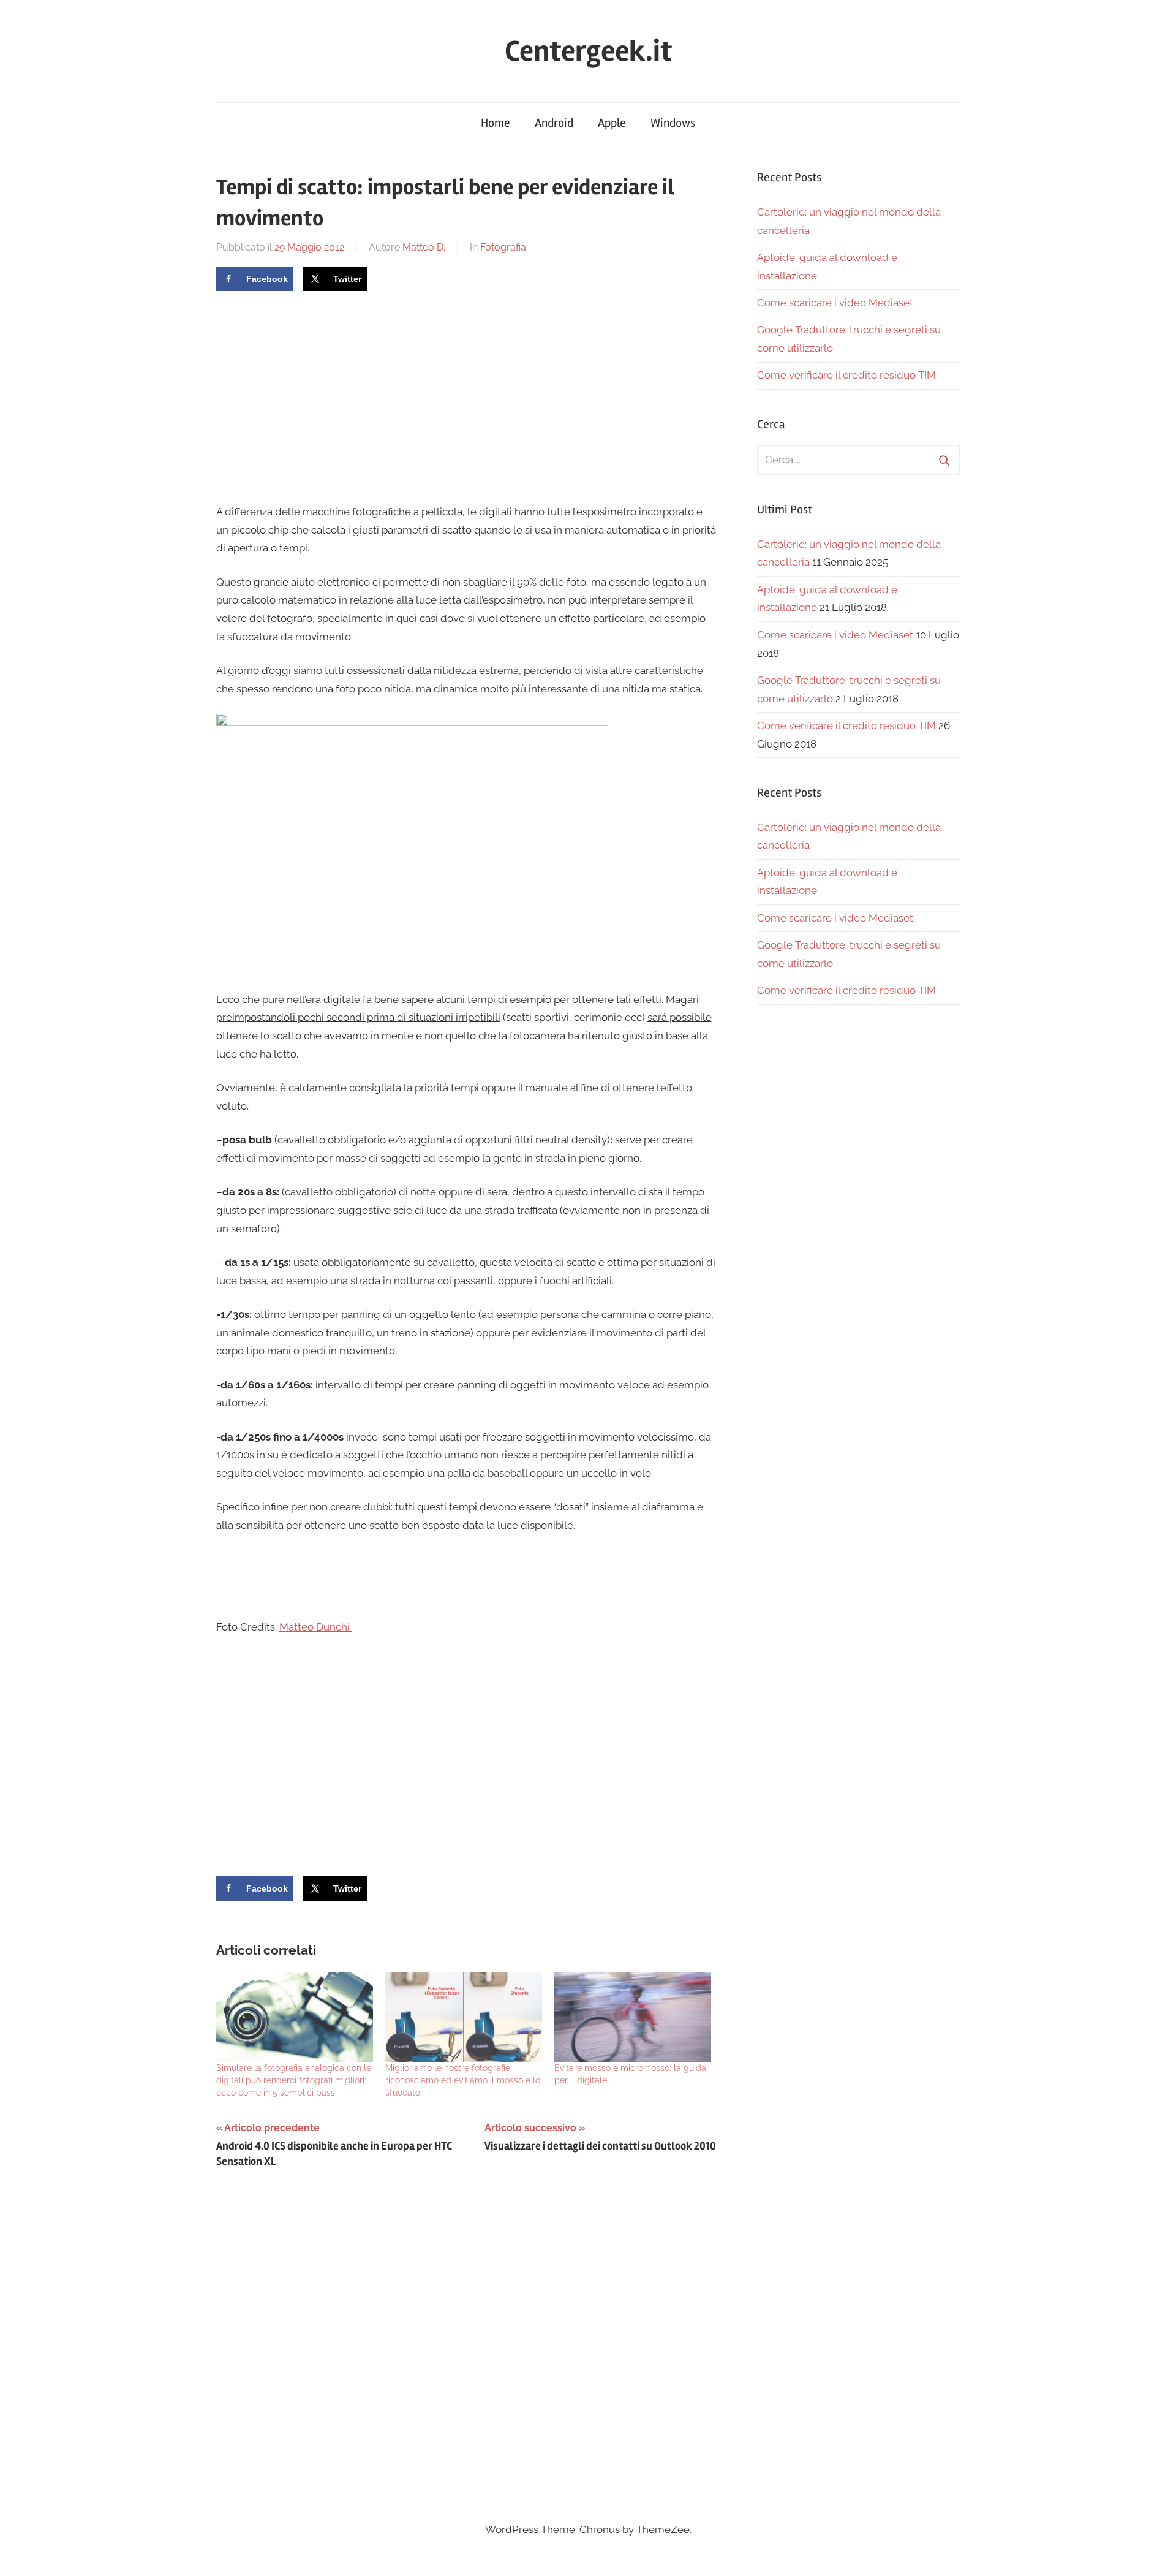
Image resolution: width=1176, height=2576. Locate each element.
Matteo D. (424, 247)
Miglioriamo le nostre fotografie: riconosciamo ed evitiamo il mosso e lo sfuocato (463, 2080)
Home (496, 123)
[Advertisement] (319, 396)
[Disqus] (466, 2351)
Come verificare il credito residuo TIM (846, 375)
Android (554, 123)
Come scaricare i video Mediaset (835, 303)
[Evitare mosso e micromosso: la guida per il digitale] (633, 2017)
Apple (612, 123)
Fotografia (503, 247)
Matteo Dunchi (316, 1627)
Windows (673, 123)
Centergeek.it (588, 51)
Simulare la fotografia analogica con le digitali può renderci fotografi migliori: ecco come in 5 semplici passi (294, 2080)
